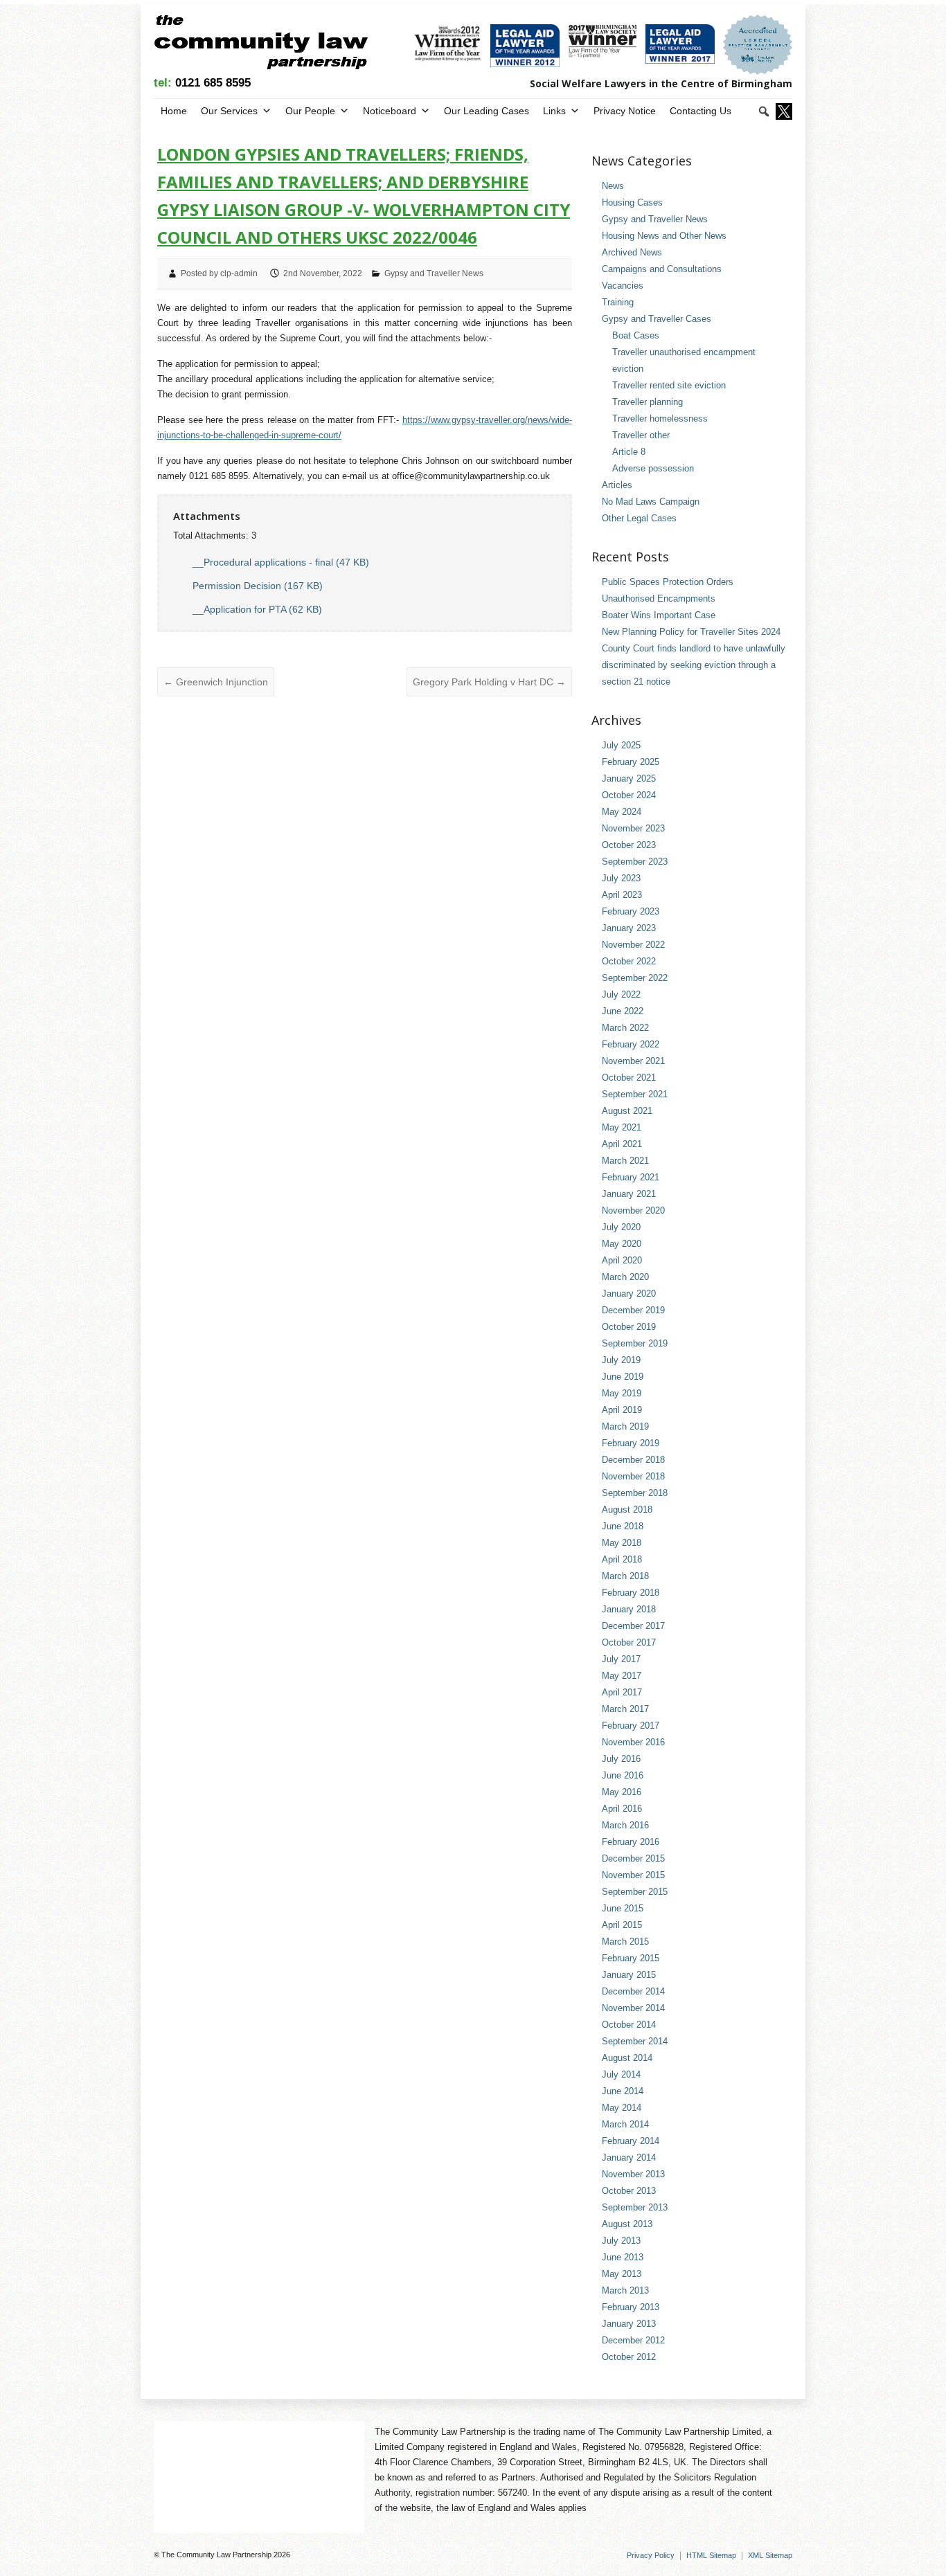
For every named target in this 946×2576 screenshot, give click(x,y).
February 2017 (631, 1726)
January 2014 (629, 2158)
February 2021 (631, 1177)
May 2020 (622, 1244)
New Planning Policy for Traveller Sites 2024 (691, 632)
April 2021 (622, 1144)
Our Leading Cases (487, 111)
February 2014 (631, 2141)
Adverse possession (653, 468)
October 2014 (629, 2025)
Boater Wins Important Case (659, 615)
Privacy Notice (625, 111)
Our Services (229, 111)
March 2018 (625, 1576)
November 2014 (633, 2008)
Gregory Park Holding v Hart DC (489, 682)
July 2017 (621, 1659)
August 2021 (627, 1111)
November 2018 (633, 1476)
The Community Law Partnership (216, 2555)
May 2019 (622, 1393)
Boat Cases (636, 335)
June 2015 (623, 1908)
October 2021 (629, 1078)
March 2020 (625, 1277)
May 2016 (622, 1792)
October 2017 (629, 1642)
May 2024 (622, 812)
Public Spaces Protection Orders (668, 582)
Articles (617, 485)
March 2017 (625, 1709)
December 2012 (633, 2340)
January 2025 (629, 778)
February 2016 (631, 1842)
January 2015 (629, 1975)
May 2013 (622, 2274)
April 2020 (622, 1260)
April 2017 (622, 1692)
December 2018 (633, 1460)
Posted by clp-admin (219, 273)
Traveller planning (648, 402)
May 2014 (622, 2108)
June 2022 (623, 1011)
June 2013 (623, 2257)
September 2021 (635, 1094)
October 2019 (629, 1327)
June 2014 (623, 2091)
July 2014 (621, 2074)
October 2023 (629, 845)
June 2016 (623, 1775)
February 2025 (631, 762)
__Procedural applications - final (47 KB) (281, 562)
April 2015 (622, 1925)
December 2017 (633, 1626)
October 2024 (629, 795)
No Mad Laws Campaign (651, 502)
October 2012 (629, 2357)
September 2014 (635, 2041)
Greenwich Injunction (216, 682)
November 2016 (633, 1742)
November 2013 (633, 2174)
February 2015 (631, 1958)
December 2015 (633, 1858)
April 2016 (622, 1809)
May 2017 (622, 1676)
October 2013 (629, 2191)
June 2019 (623, 1377)
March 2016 (625, 1825)
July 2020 (621, 1227)
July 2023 (621, 878)
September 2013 (635, 2207)
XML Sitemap (770, 2555)
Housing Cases (632, 202)
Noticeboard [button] (390, 111)
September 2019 (635, 1343)
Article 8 (629, 452)
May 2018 (622, 1543)
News (613, 186)
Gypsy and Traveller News (434, 273)
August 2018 (627, 1510)
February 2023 (631, 911)
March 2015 (625, 1942)
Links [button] (554, 111)
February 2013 (631, 2307)
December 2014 (633, 1991)
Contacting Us (700, 111)
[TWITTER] (783, 111)
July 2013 (621, 2241)
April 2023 (622, 895)
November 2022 (633, 945)
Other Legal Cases (639, 518)
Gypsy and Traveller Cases (657, 319)
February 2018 (631, 1593)
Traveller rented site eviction (669, 385)
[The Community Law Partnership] (261, 45)
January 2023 (629, 928)
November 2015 (633, 1875)
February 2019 (631, 1443)
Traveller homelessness (660, 418)
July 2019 (621, 1360)
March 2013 (625, 2290)
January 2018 (629, 1609)
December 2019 (633, 1310)
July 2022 (621, 994)
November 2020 (633, 1210)
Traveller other (641, 435)
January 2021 (629, 1194)
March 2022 (625, 1028)
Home (174, 111)
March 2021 (625, 1161)
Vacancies (623, 286)
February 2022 (631, 1044)
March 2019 (625, 1426)
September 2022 (635, 978)
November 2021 (633, 1061)
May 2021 (622, 1127)
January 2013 (629, 2324)
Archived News (632, 252)
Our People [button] (310, 111)
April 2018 (622, 1559)
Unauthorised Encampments (659, 598)
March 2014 (625, 2124)
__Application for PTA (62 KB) (257, 609)
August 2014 (627, 2058)
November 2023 (633, 828)
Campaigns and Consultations (662, 269)
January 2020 (629, 1294)
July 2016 (621, 1759)
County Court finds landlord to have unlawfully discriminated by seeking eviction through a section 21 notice (694, 665)
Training (618, 302)
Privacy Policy (651, 2555)
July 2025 (621, 745)
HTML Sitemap (711, 2555)
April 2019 (622, 1410)
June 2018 (623, 1526)
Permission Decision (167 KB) (258, 586)
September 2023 (635, 862)
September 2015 (635, 1892)
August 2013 (627, 2224)
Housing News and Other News (664, 236)
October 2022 (629, 961)
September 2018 (635, 1493)
